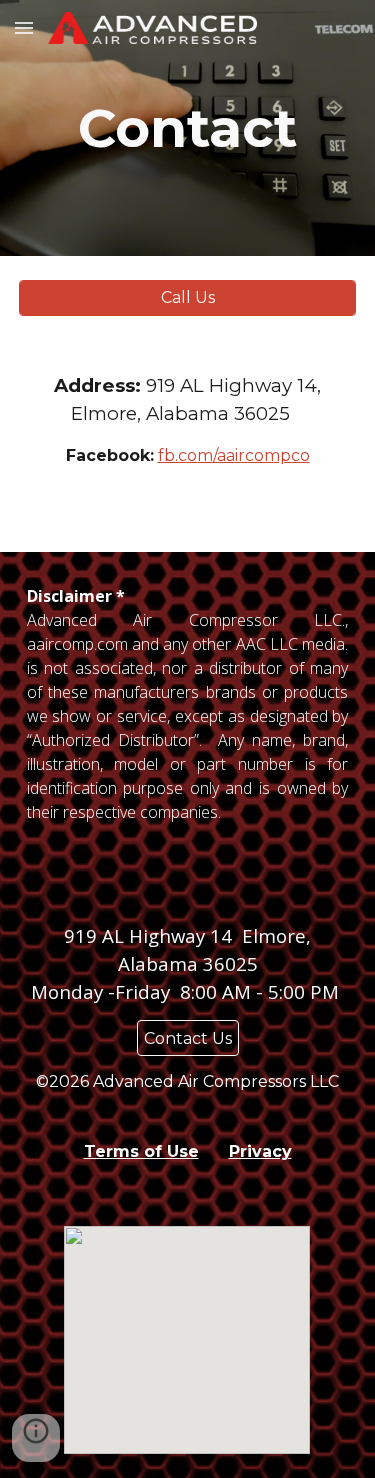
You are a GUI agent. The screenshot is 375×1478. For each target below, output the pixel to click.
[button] (24, 27)
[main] (188, 128)
